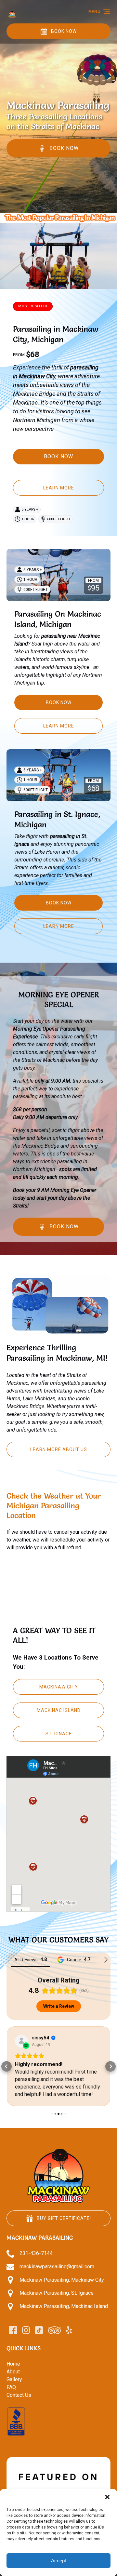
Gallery (14, 2387)
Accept (58, 2561)
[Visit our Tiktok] (39, 2338)
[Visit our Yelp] (69, 2338)
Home (13, 2371)
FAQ (11, 2395)
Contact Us (19, 2402)
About (13, 2379)
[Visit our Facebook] (13, 2338)
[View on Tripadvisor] (21, 2041)
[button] (107, 2497)
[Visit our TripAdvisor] (54, 2338)
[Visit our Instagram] (26, 2338)
